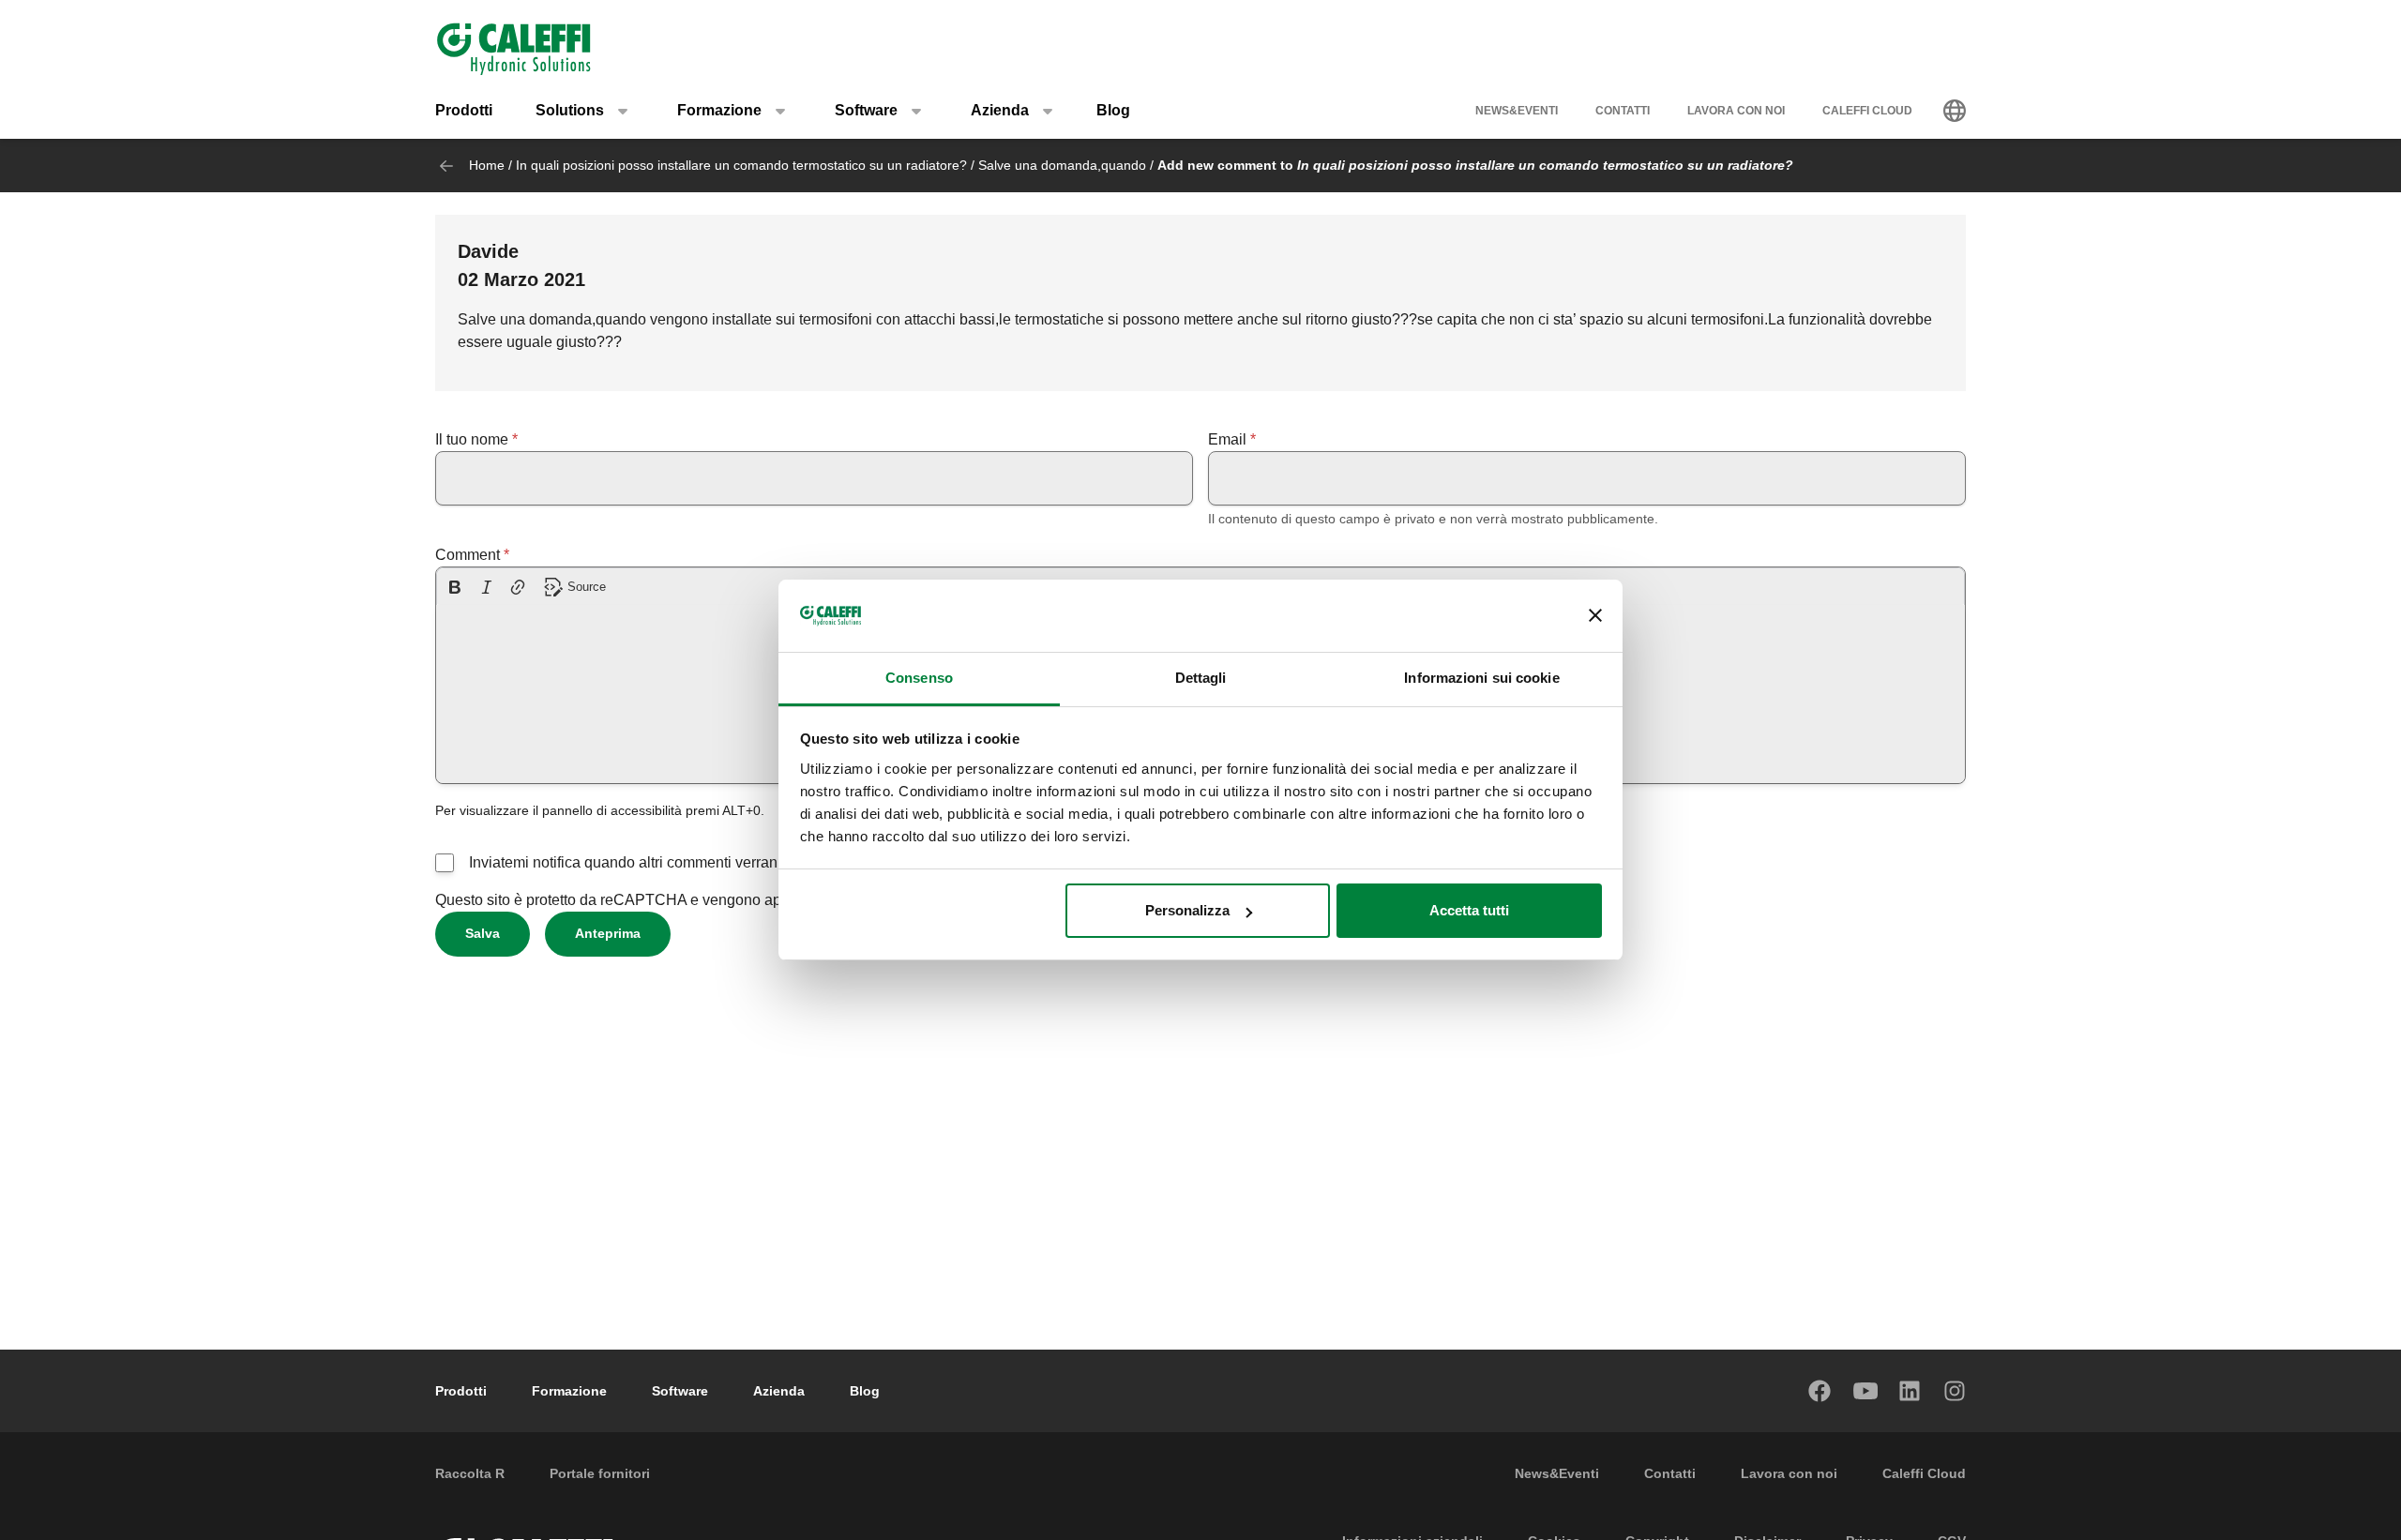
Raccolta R (470, 1473)
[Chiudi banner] (1595, 616)
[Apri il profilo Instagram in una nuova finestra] (1956, 1391)
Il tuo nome (472, 439)
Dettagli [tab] (1201, 678)
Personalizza (1187, 910)
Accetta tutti (1469, 910)
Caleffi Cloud (1867, 111)
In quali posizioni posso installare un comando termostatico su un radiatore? (741, 165)
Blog (1113, 110)
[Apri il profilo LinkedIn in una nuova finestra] (1910, 1391)
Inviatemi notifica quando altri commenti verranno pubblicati (666, 862)
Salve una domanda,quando (1062, 165)
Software (680, 1391)
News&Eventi (1517, 111)
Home (487, 165)
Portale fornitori (600, 1473)
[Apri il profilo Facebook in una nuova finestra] (1820, 1391)
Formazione (569, 1391)
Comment (468, 555)
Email (1227, 439)
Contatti (1623, 111)
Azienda (779, 1391)
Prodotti (464, 110)
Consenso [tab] (919, 678)
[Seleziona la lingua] (1955, 111)
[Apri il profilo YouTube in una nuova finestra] (1865, 1391)
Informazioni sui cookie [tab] (1481, 678)
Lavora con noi (1736, 111)
